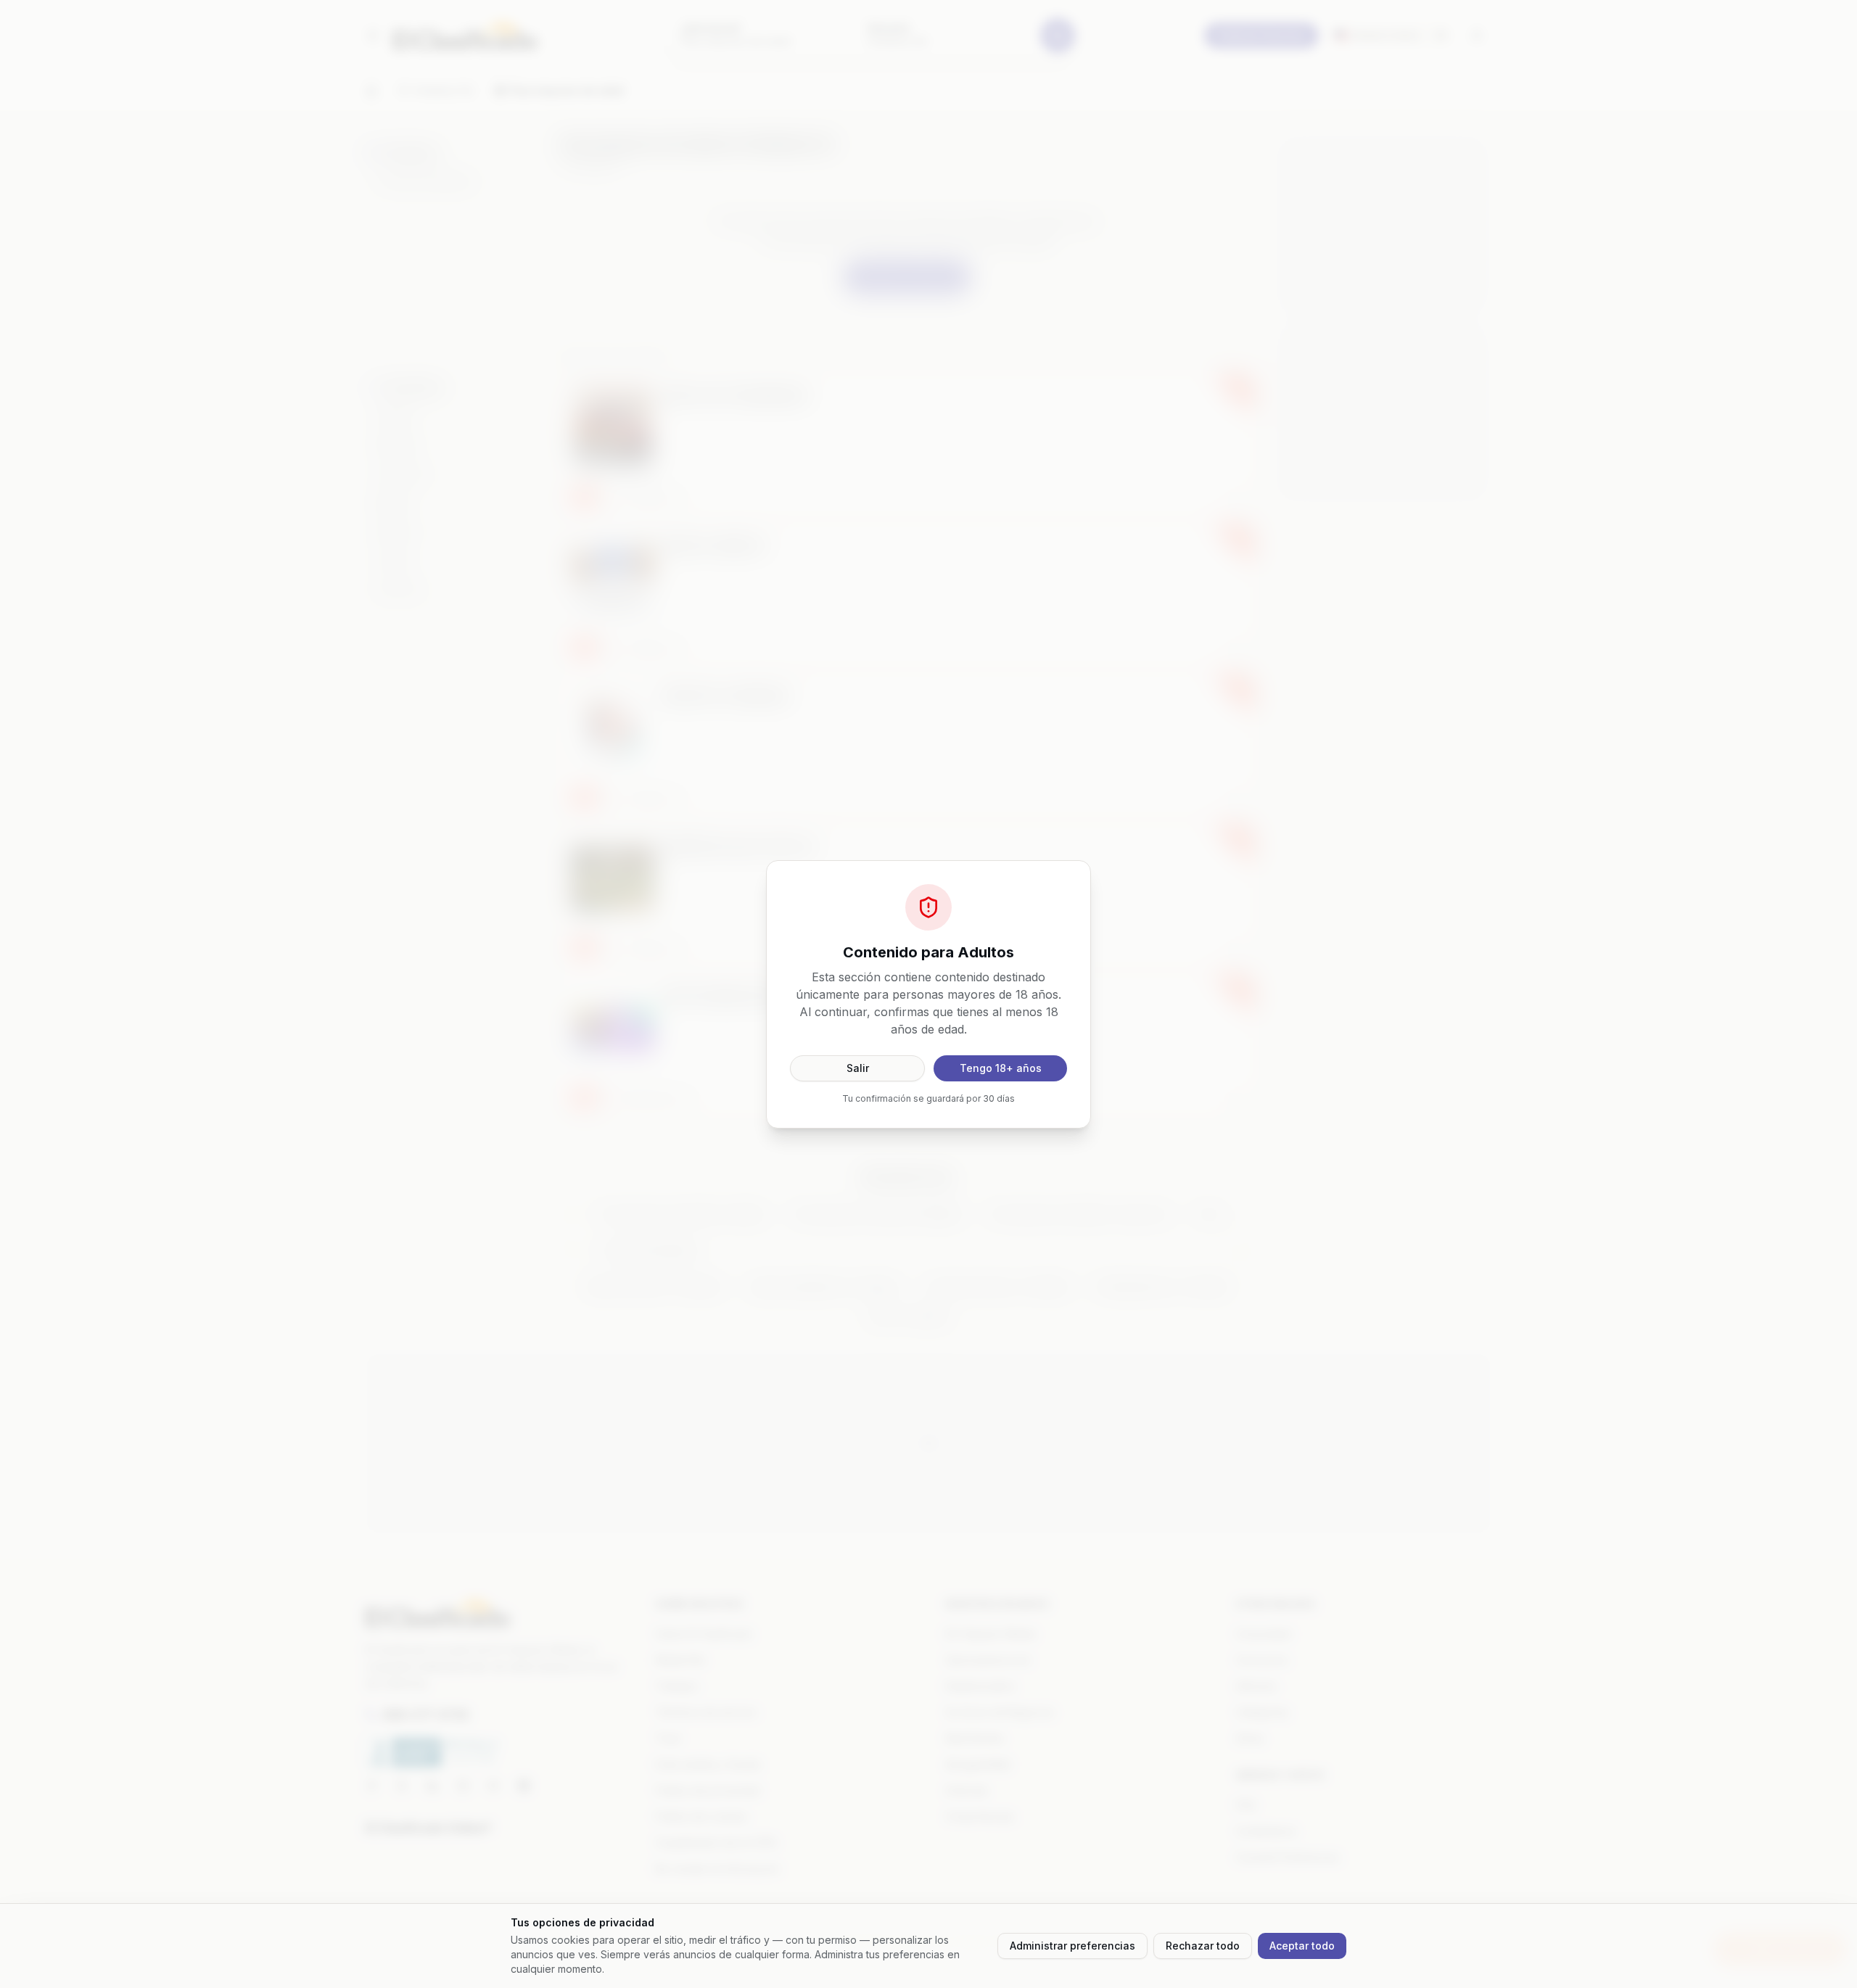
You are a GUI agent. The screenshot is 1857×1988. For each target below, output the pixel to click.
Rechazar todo (1203, 1946)
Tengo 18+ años (1001, 1068)
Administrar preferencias (1072, 1946)
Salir (858, 1068)
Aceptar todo (1302, 1946)
